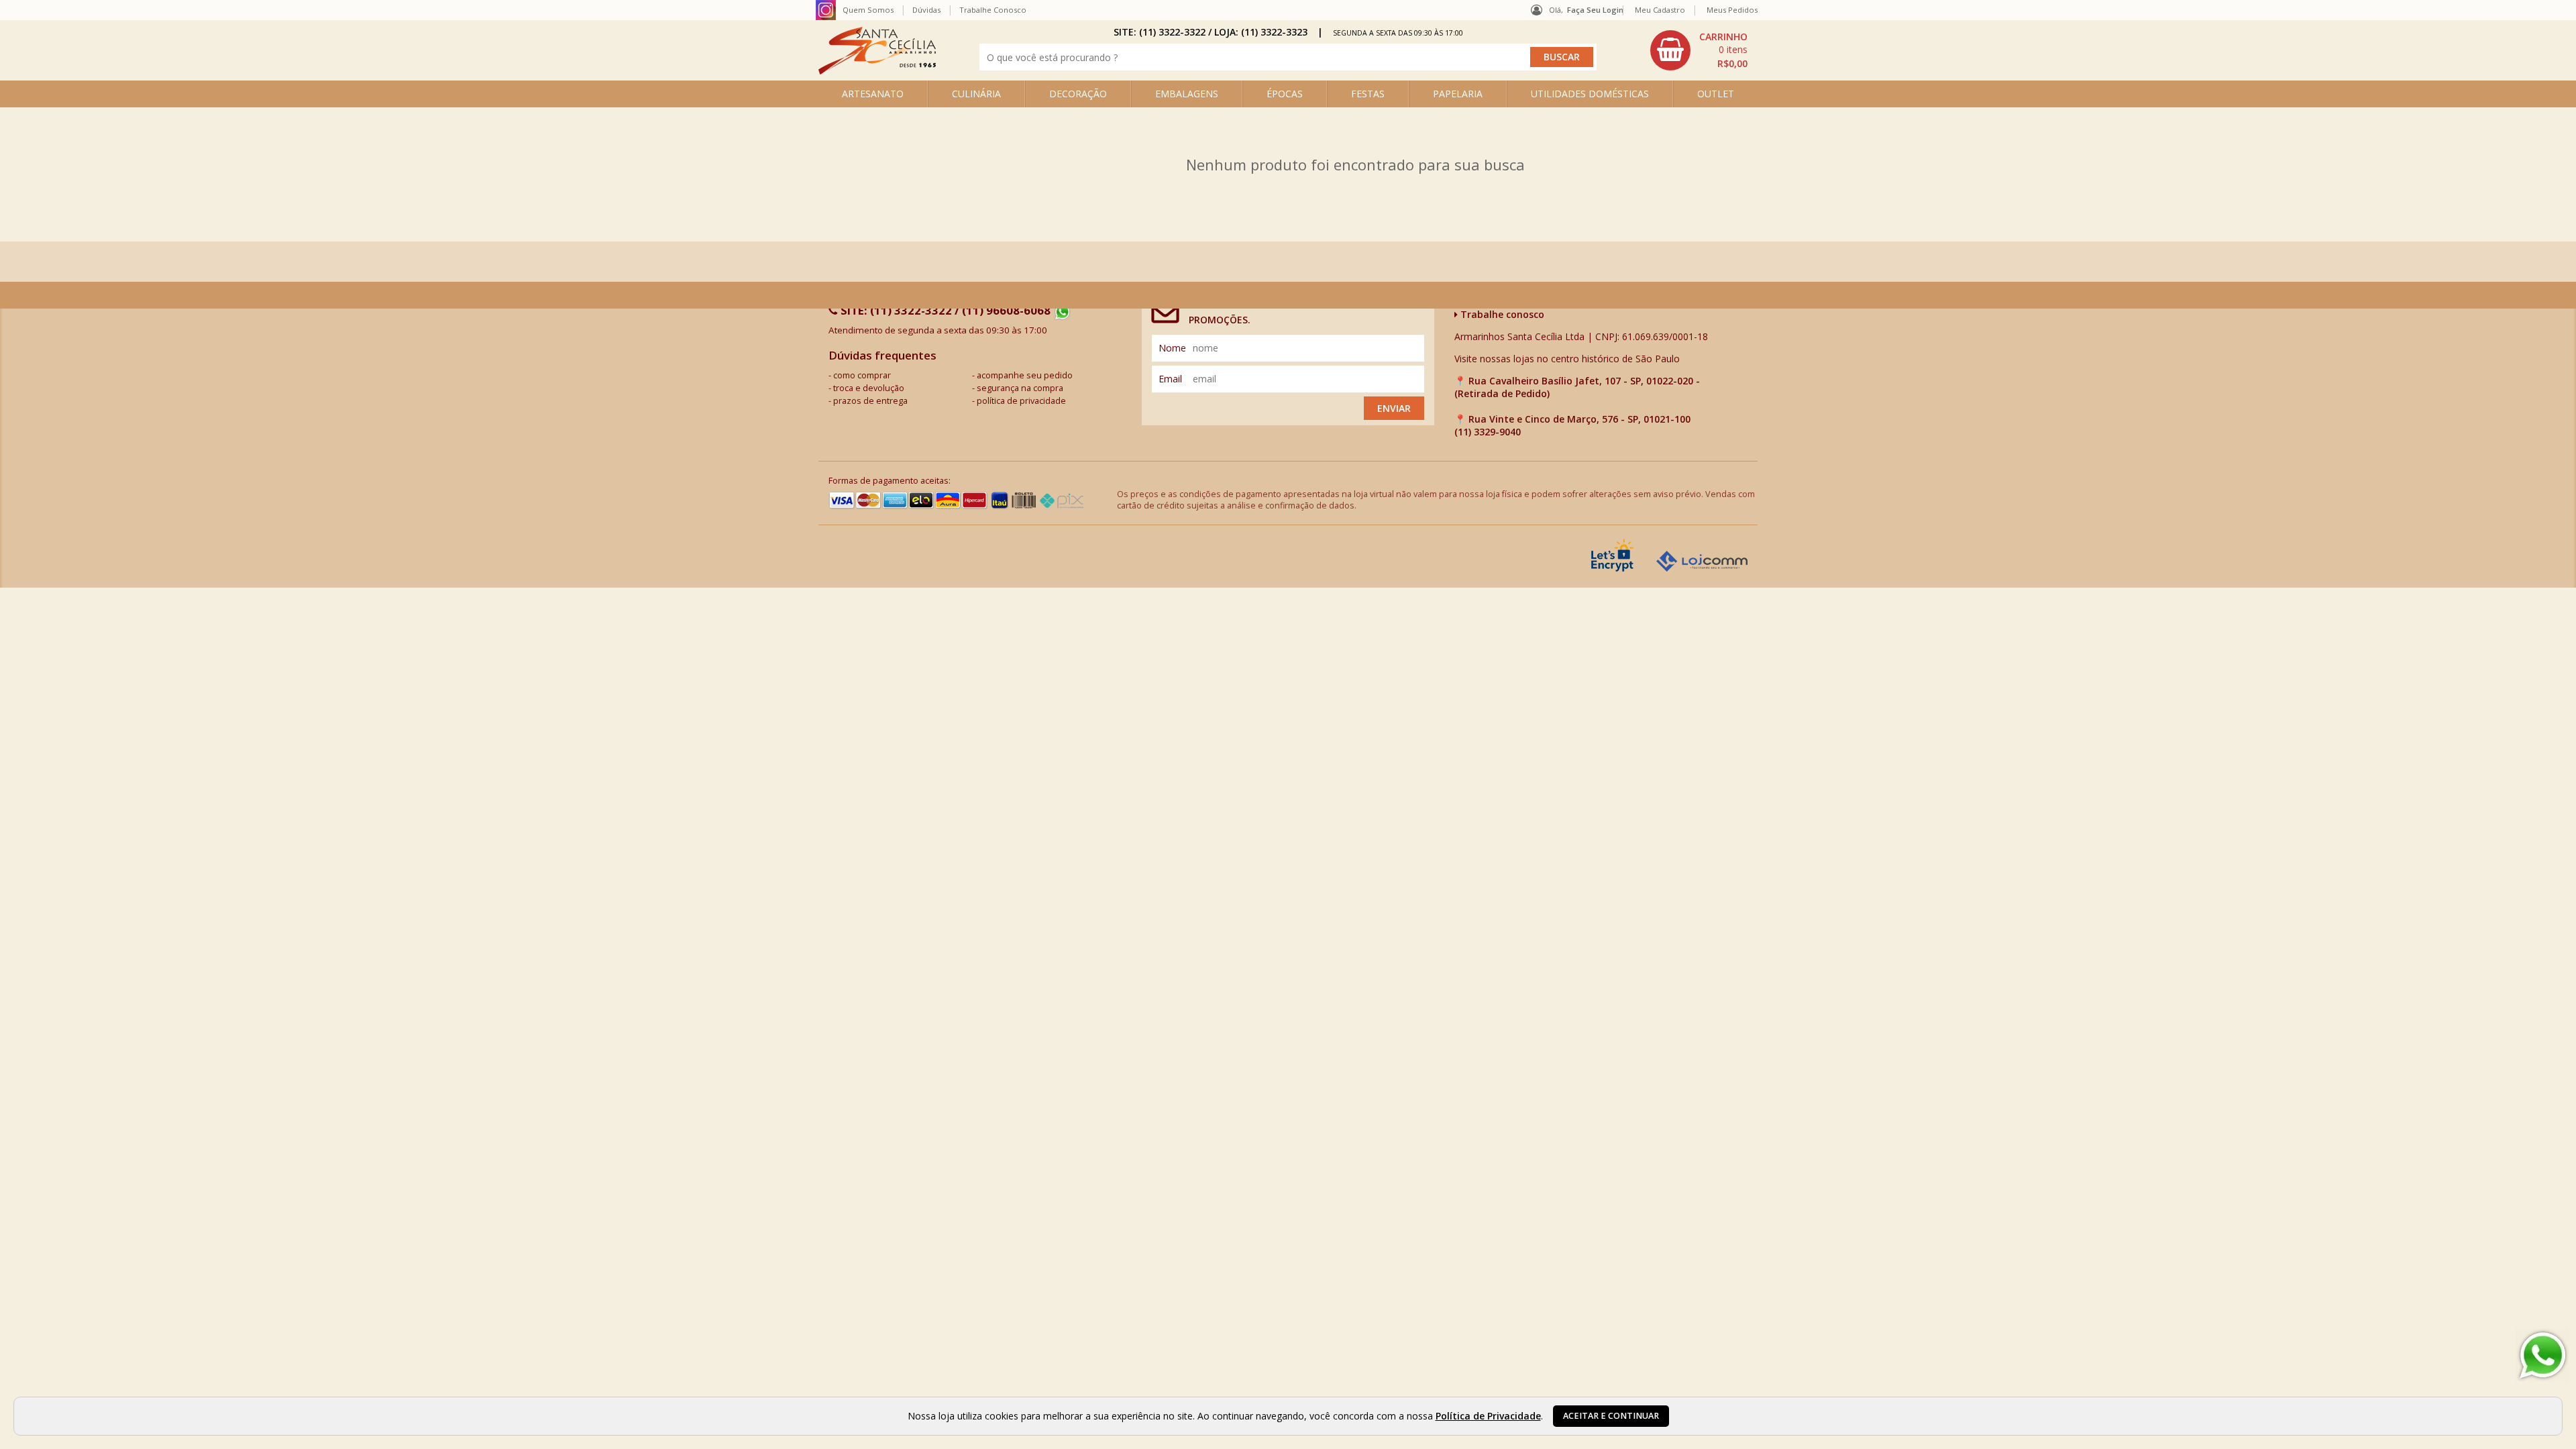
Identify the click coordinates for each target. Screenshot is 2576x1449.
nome (1172, 348)
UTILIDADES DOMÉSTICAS (1590, 94)
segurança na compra (1020, 388)
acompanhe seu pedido (1025, 375)
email (1170, 379)
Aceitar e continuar (1611, 1416)
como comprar (862, 375)
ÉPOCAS (1285, 94)
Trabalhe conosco (1501, 314)
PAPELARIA (1458, 94)
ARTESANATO (873, 94)
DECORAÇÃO (1078, 94)
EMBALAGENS (1187, 94)
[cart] (1701, 50)
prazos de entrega (870, 401)
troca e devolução (869, 388)
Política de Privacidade (1488, 1416)
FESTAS (1368, 94)
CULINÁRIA (976, 94)
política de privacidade (1021, 401)
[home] (877, 71)
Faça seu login (1595, 10)
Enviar (1394, 408)
